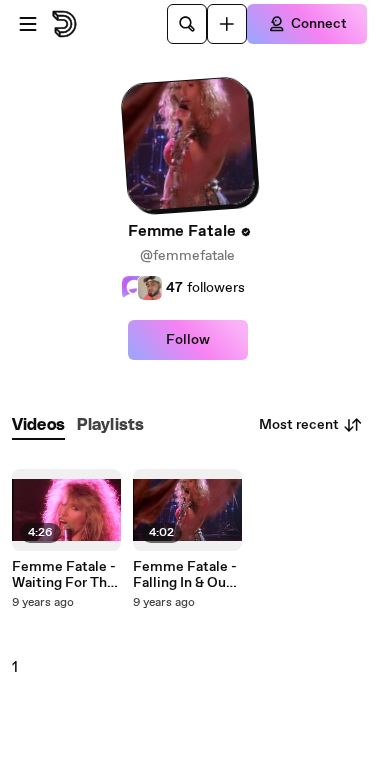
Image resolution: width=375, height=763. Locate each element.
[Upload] (227, 24)
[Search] (187, 24)
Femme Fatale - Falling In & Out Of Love (185, 575)
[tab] (38, 425)
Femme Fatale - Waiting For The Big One (64, 575)
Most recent (299, 425)
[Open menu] (28, 24)
